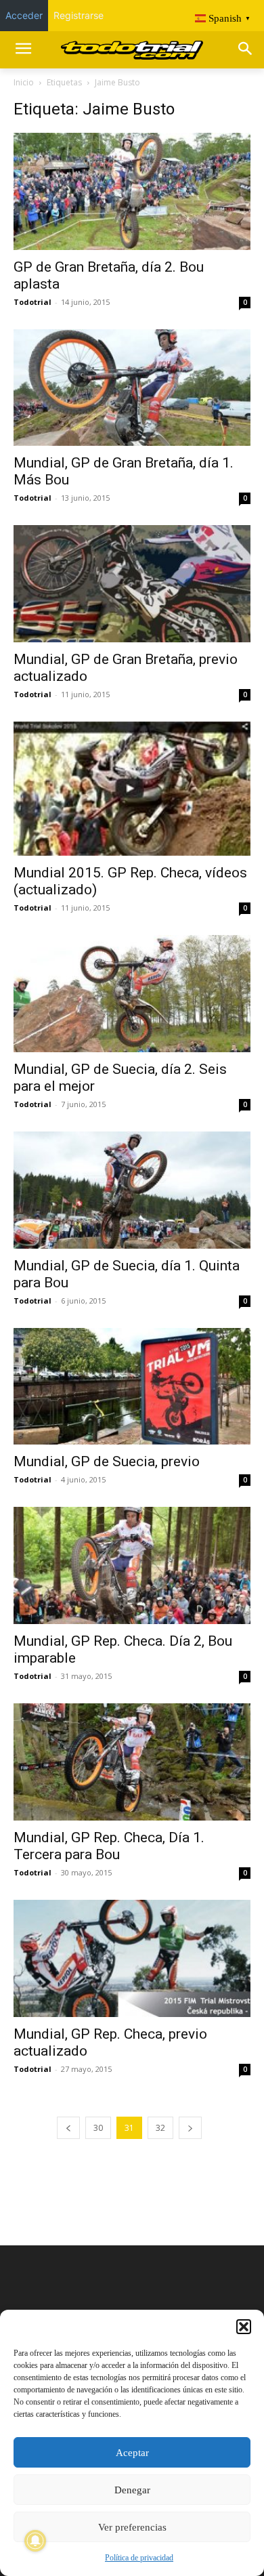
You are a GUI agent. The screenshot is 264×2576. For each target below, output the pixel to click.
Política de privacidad (139, 2558)
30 (98, 2128)
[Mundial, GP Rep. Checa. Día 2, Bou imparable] (132, 1565)
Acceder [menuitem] (24, 15)
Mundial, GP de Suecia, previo (107, 1461)
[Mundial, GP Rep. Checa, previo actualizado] (132, 1958)
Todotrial (32, 302)
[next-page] (190, 2128)
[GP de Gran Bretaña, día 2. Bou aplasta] (132, 191)
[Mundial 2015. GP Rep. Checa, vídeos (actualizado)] (132, 789)
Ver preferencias (132, 2527)
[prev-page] (68, 2128)
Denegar (132, 2490)
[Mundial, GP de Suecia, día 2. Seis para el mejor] (132, 994)
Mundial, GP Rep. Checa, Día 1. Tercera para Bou (109, 1846)
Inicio (24, 82)
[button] (244, 2327)
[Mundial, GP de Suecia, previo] (132, 1387)
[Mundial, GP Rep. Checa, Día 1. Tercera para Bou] (132, 1762)
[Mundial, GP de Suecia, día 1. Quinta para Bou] (132, 1190)
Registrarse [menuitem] (79, 15)
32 (160, 2128)
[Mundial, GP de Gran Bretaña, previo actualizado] (132, 584)
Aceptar (132, 2453)
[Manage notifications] (35, 2541)
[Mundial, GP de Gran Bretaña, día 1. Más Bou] (132, 388)
